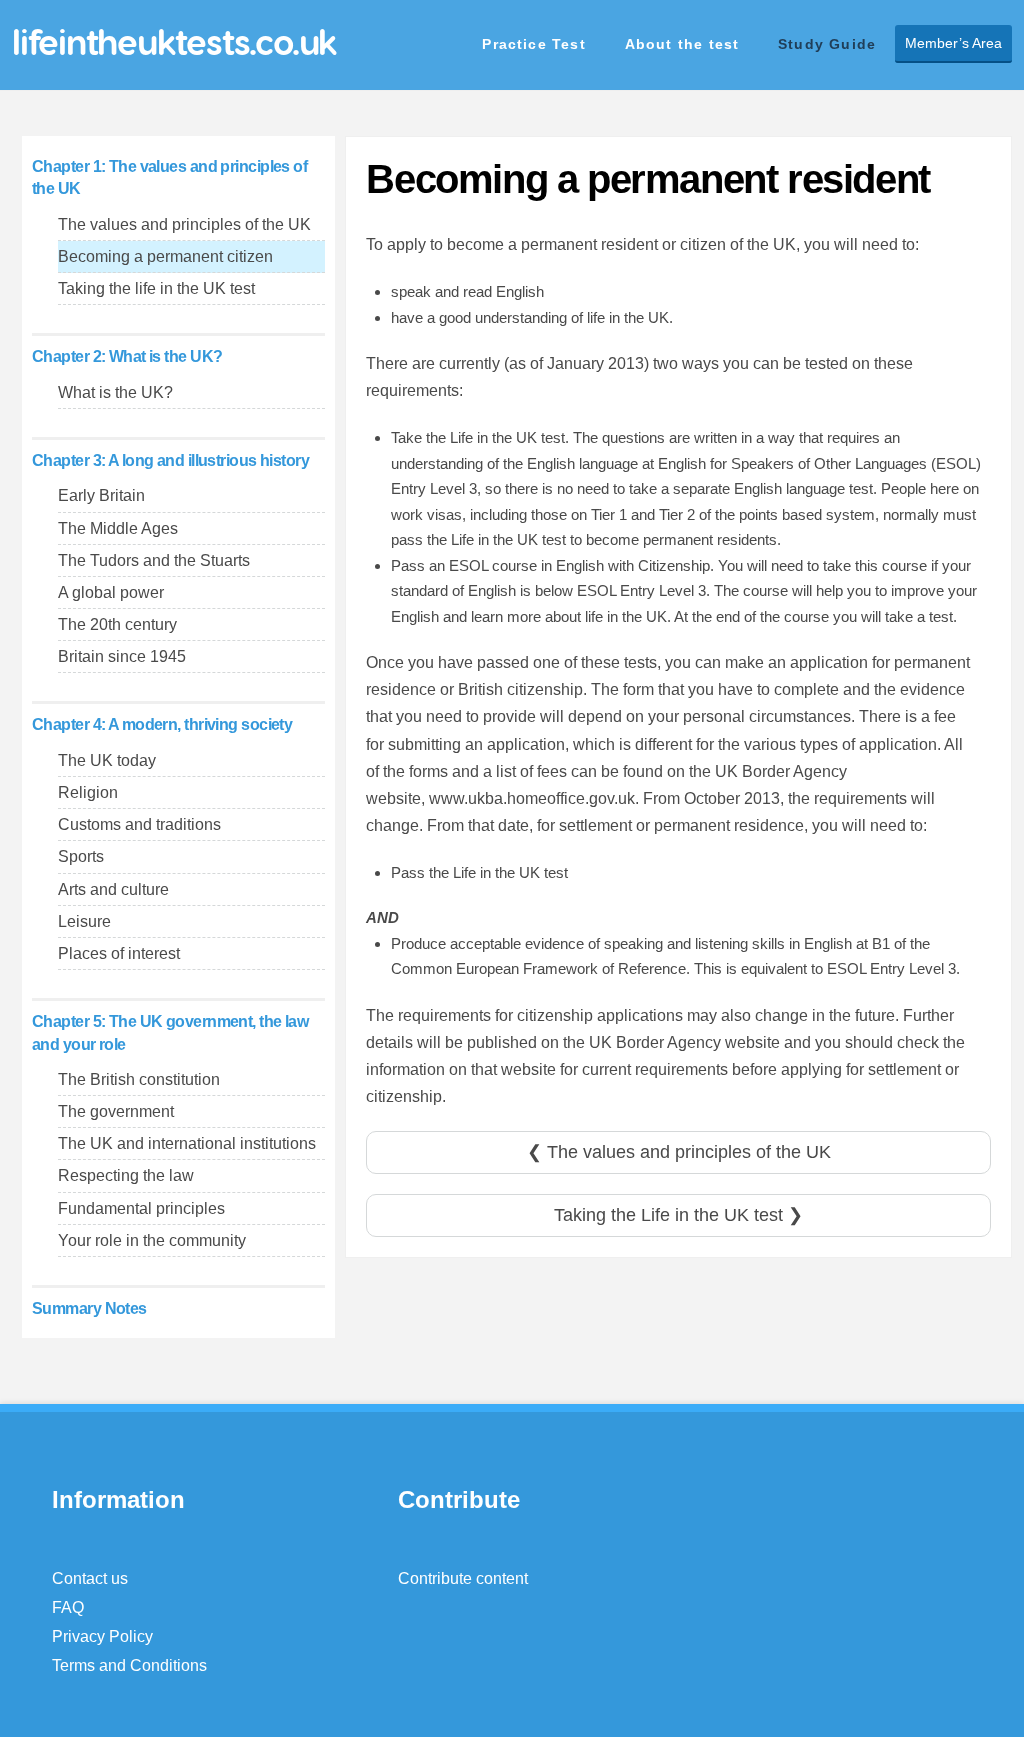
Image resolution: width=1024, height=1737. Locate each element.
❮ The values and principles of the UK (679, 1152)
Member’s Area (953, 43)
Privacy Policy (102, 1636)
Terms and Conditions (129, 1665)
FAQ (68, 1607)
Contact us (90, 1578)
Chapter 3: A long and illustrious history (170, 460)
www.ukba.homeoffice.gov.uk (532, 798)
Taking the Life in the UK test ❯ (678, 1215)
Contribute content (463, 1578)
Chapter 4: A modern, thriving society (162, 724)
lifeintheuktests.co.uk (174, 41)
